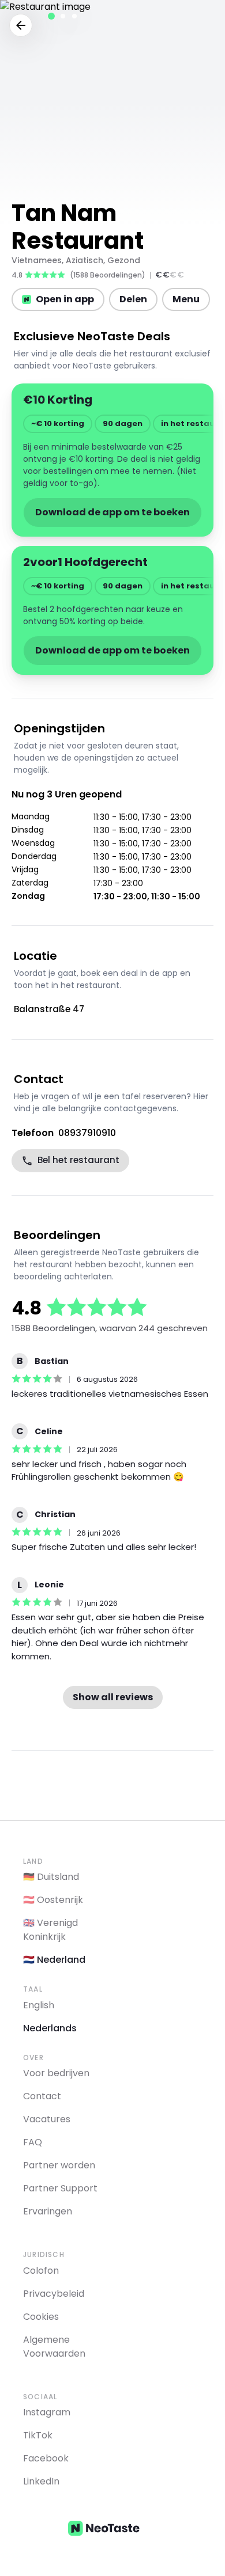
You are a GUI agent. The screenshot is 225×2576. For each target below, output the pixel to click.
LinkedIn (41, 2481)
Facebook (46, 2458)
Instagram (47, 2412)
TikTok (38, 2435)
